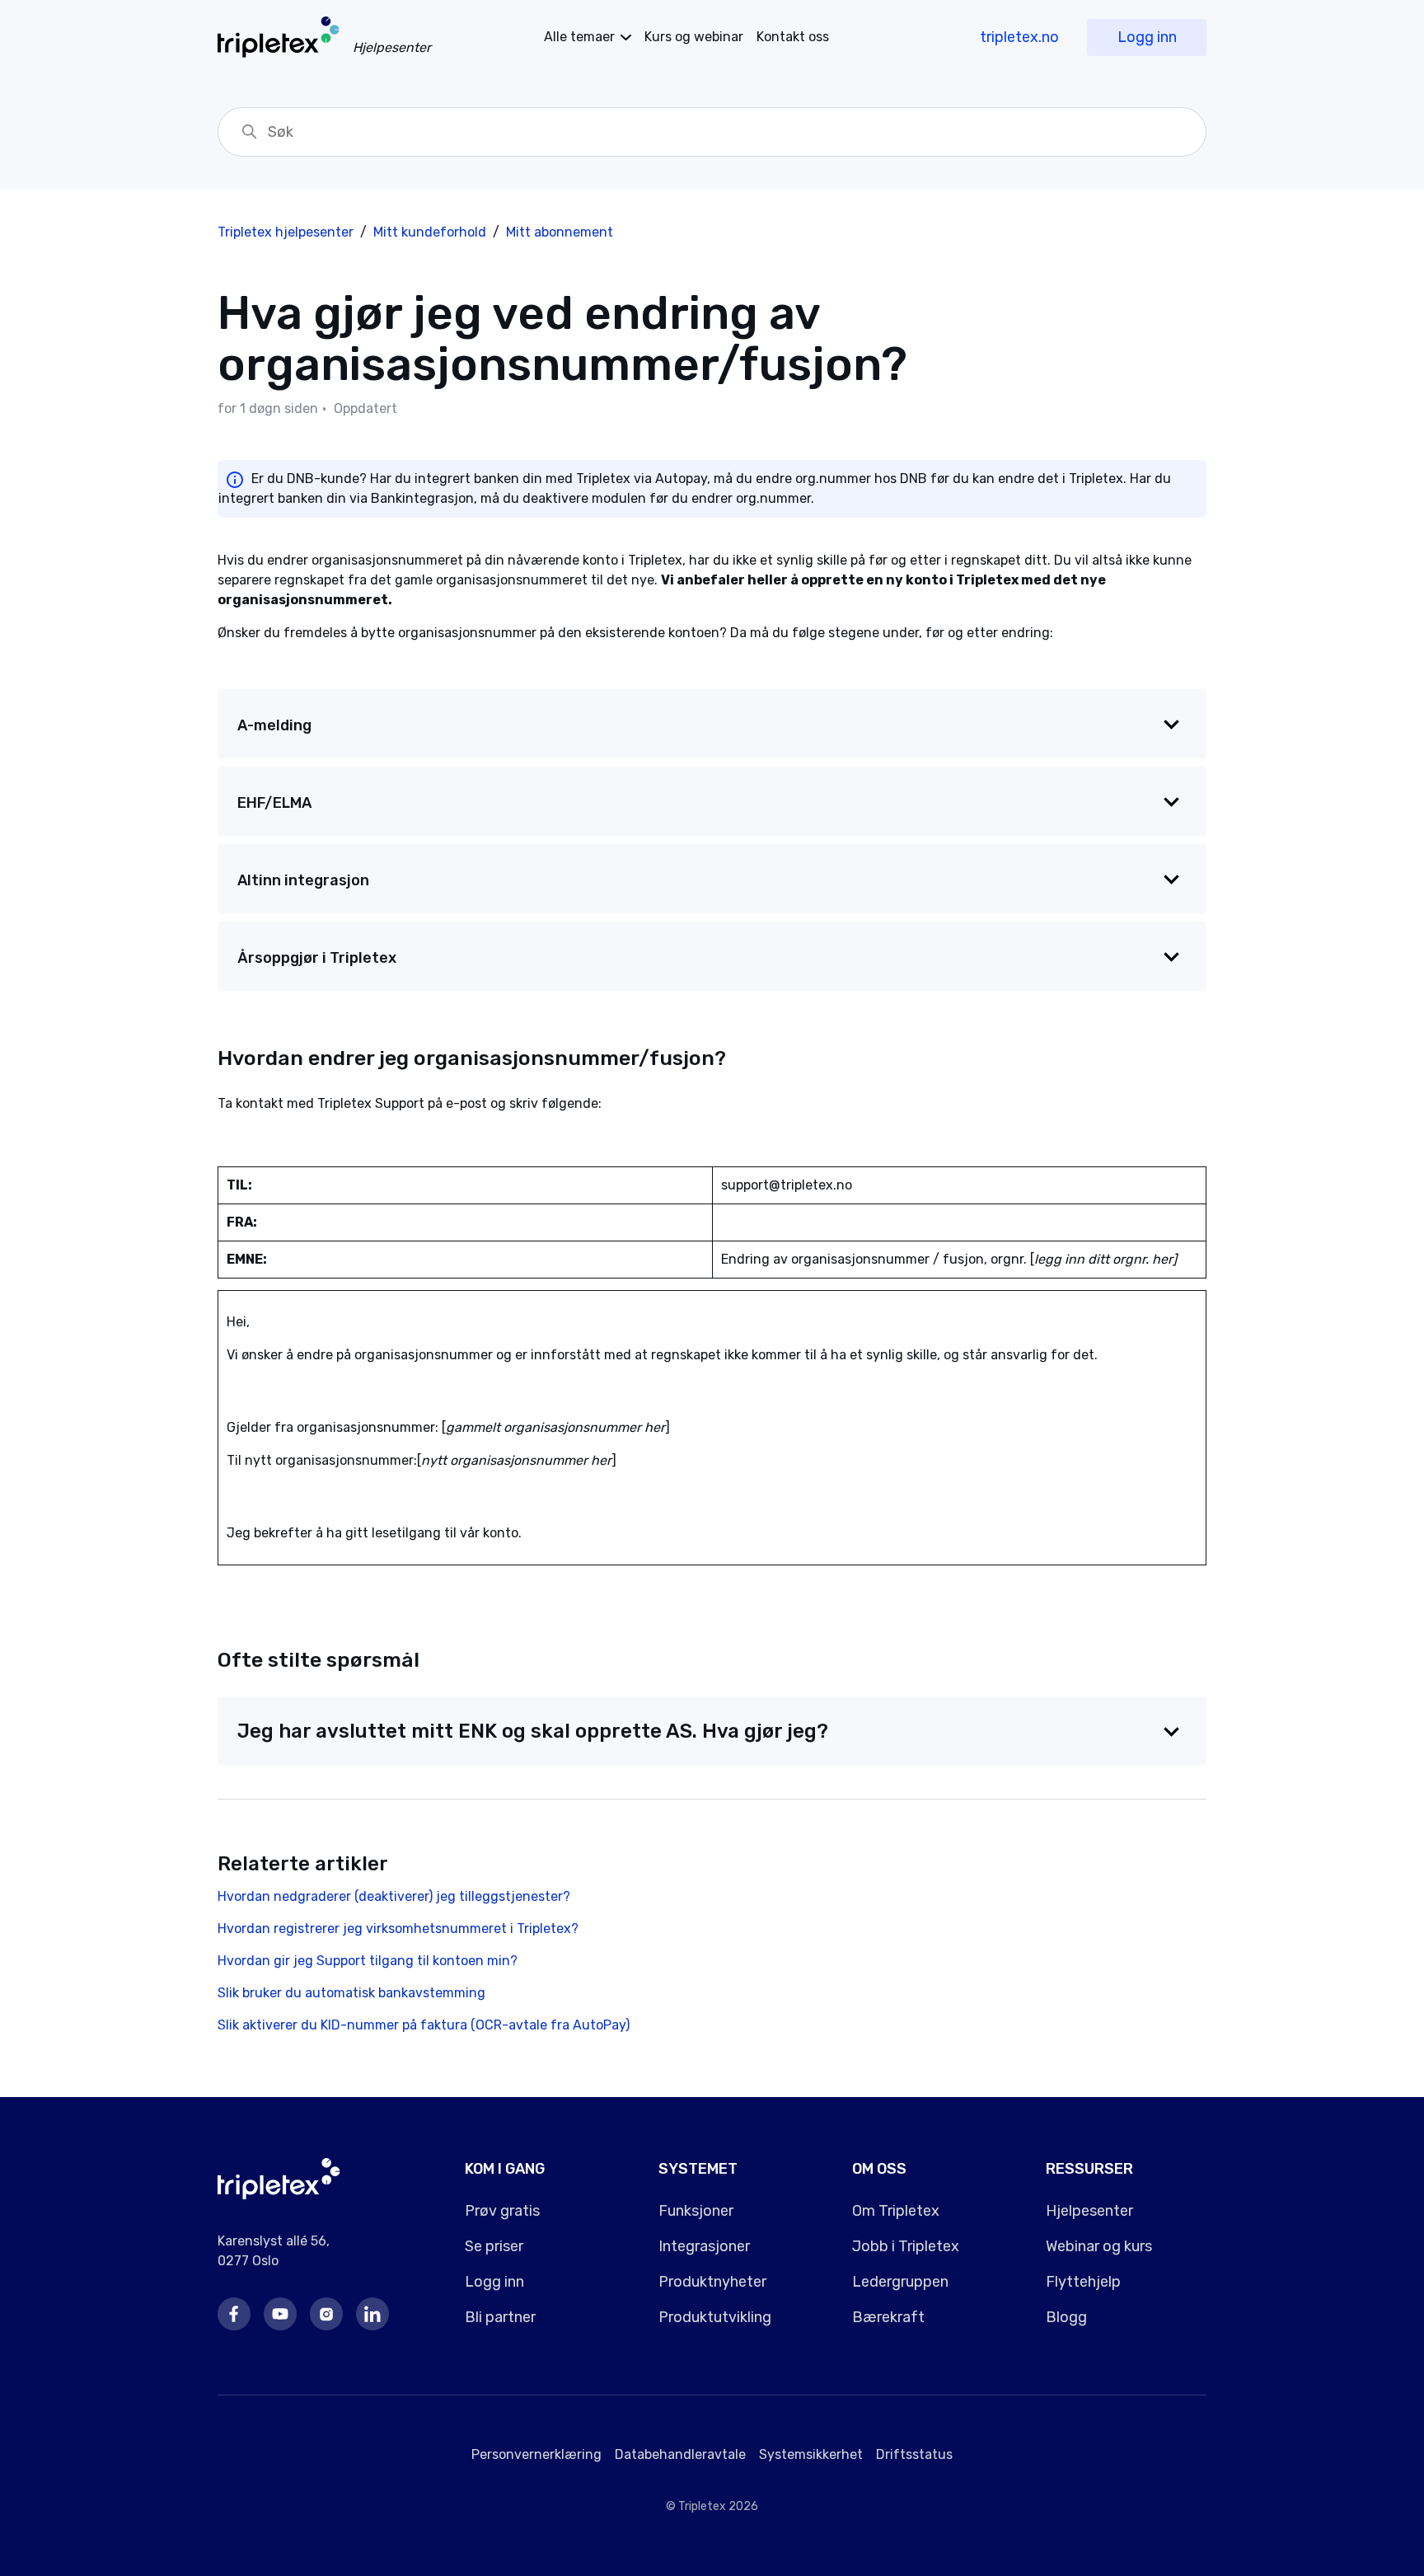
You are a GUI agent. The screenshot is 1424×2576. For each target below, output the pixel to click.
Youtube (280, 2314)
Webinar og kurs (1099, 2246)
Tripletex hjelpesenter (286, 232)
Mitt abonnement (560, 232)
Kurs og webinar (694, 37)
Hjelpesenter (1089, 2211)
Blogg (1066, 2317)
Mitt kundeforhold (430, 232)
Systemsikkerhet (811, 2454)
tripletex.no (1019, 37)
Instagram (326, 2314)
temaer (579, 37)
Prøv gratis (502, 2211)
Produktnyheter (712, 2282)
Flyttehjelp (1083, 2282)
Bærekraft (888, 2317)
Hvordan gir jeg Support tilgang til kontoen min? (368, 1961)
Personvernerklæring (536, 2454)
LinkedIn (372, 2314)
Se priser (494, 2246)
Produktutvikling (715, 2317)
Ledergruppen (900, 2282)
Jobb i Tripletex (906, 2246)
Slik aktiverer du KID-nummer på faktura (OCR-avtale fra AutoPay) (424, 2025)
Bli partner (500, 2317)
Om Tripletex (896, 2211)
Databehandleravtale (680, 2454)
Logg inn (1147, 37)
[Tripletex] (279, 2195)
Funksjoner (696, 2211)
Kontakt (793, 37)
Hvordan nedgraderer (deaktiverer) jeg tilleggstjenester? (394, 1896)
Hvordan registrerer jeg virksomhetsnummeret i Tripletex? (398, 1928)
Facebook (234, 2314)
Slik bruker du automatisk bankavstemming (351, 1993)
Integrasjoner (704, 2246)
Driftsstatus (914, 2454)
